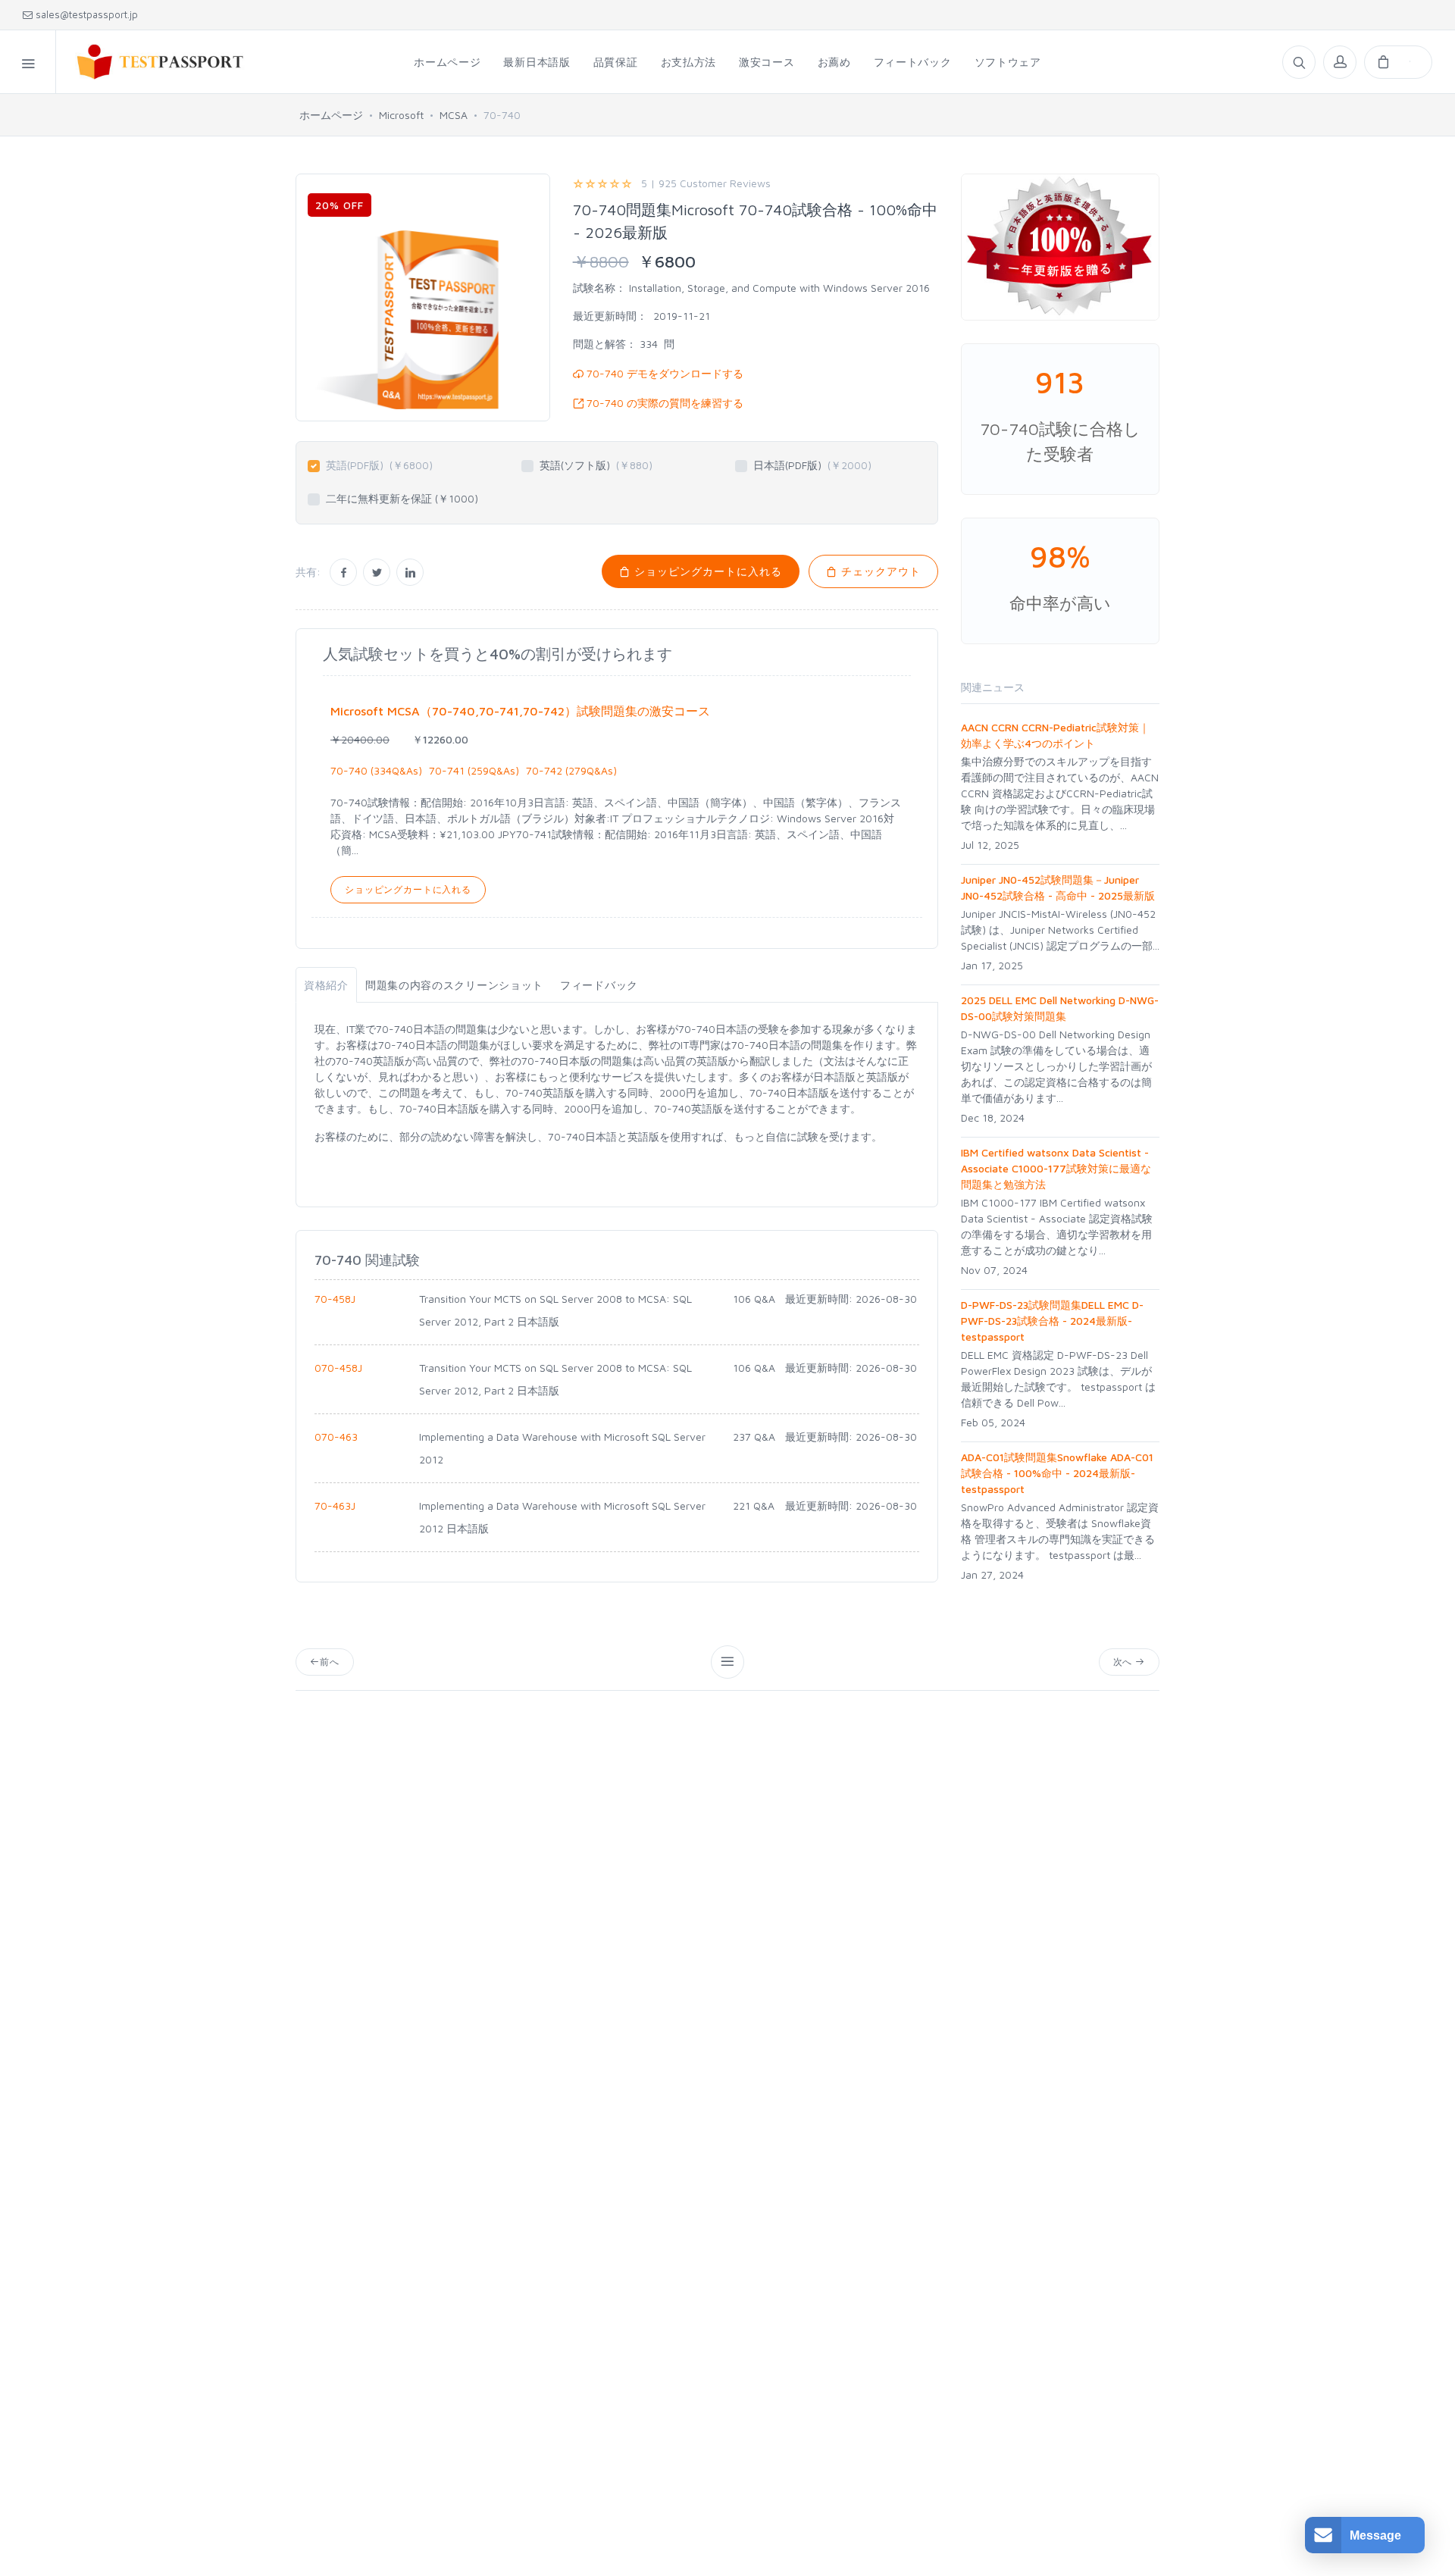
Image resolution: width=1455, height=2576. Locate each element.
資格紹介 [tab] (326, 985)
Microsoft (401, 115)
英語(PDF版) (379, 465)
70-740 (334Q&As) (376, 770)
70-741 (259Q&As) (474, 770)
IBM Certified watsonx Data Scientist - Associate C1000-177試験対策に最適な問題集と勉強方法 (1056, 1168)
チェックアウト (879, 571)
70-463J (335, 1506)
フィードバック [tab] (599, 985)
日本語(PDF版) (812, 465)
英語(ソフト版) (596, 465)
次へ (1125, 1662)
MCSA (454, 115)
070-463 (336, 1437)
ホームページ (331, 115)
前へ (330, 1662)
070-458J (338, 1368)
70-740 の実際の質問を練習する (663, 403)
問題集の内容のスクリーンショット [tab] (454, 985)
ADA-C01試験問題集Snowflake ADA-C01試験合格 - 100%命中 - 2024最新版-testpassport (1057, 1473)
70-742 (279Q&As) (571, 770)
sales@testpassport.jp (85, 14)
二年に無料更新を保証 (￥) (402, 498)
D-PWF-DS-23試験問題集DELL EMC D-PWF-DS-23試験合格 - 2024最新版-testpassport (1052, 1321)
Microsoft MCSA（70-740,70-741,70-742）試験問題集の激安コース (520, 711)
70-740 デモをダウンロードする (663, 373)
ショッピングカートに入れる (706, 571)
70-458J (335, 1299)
